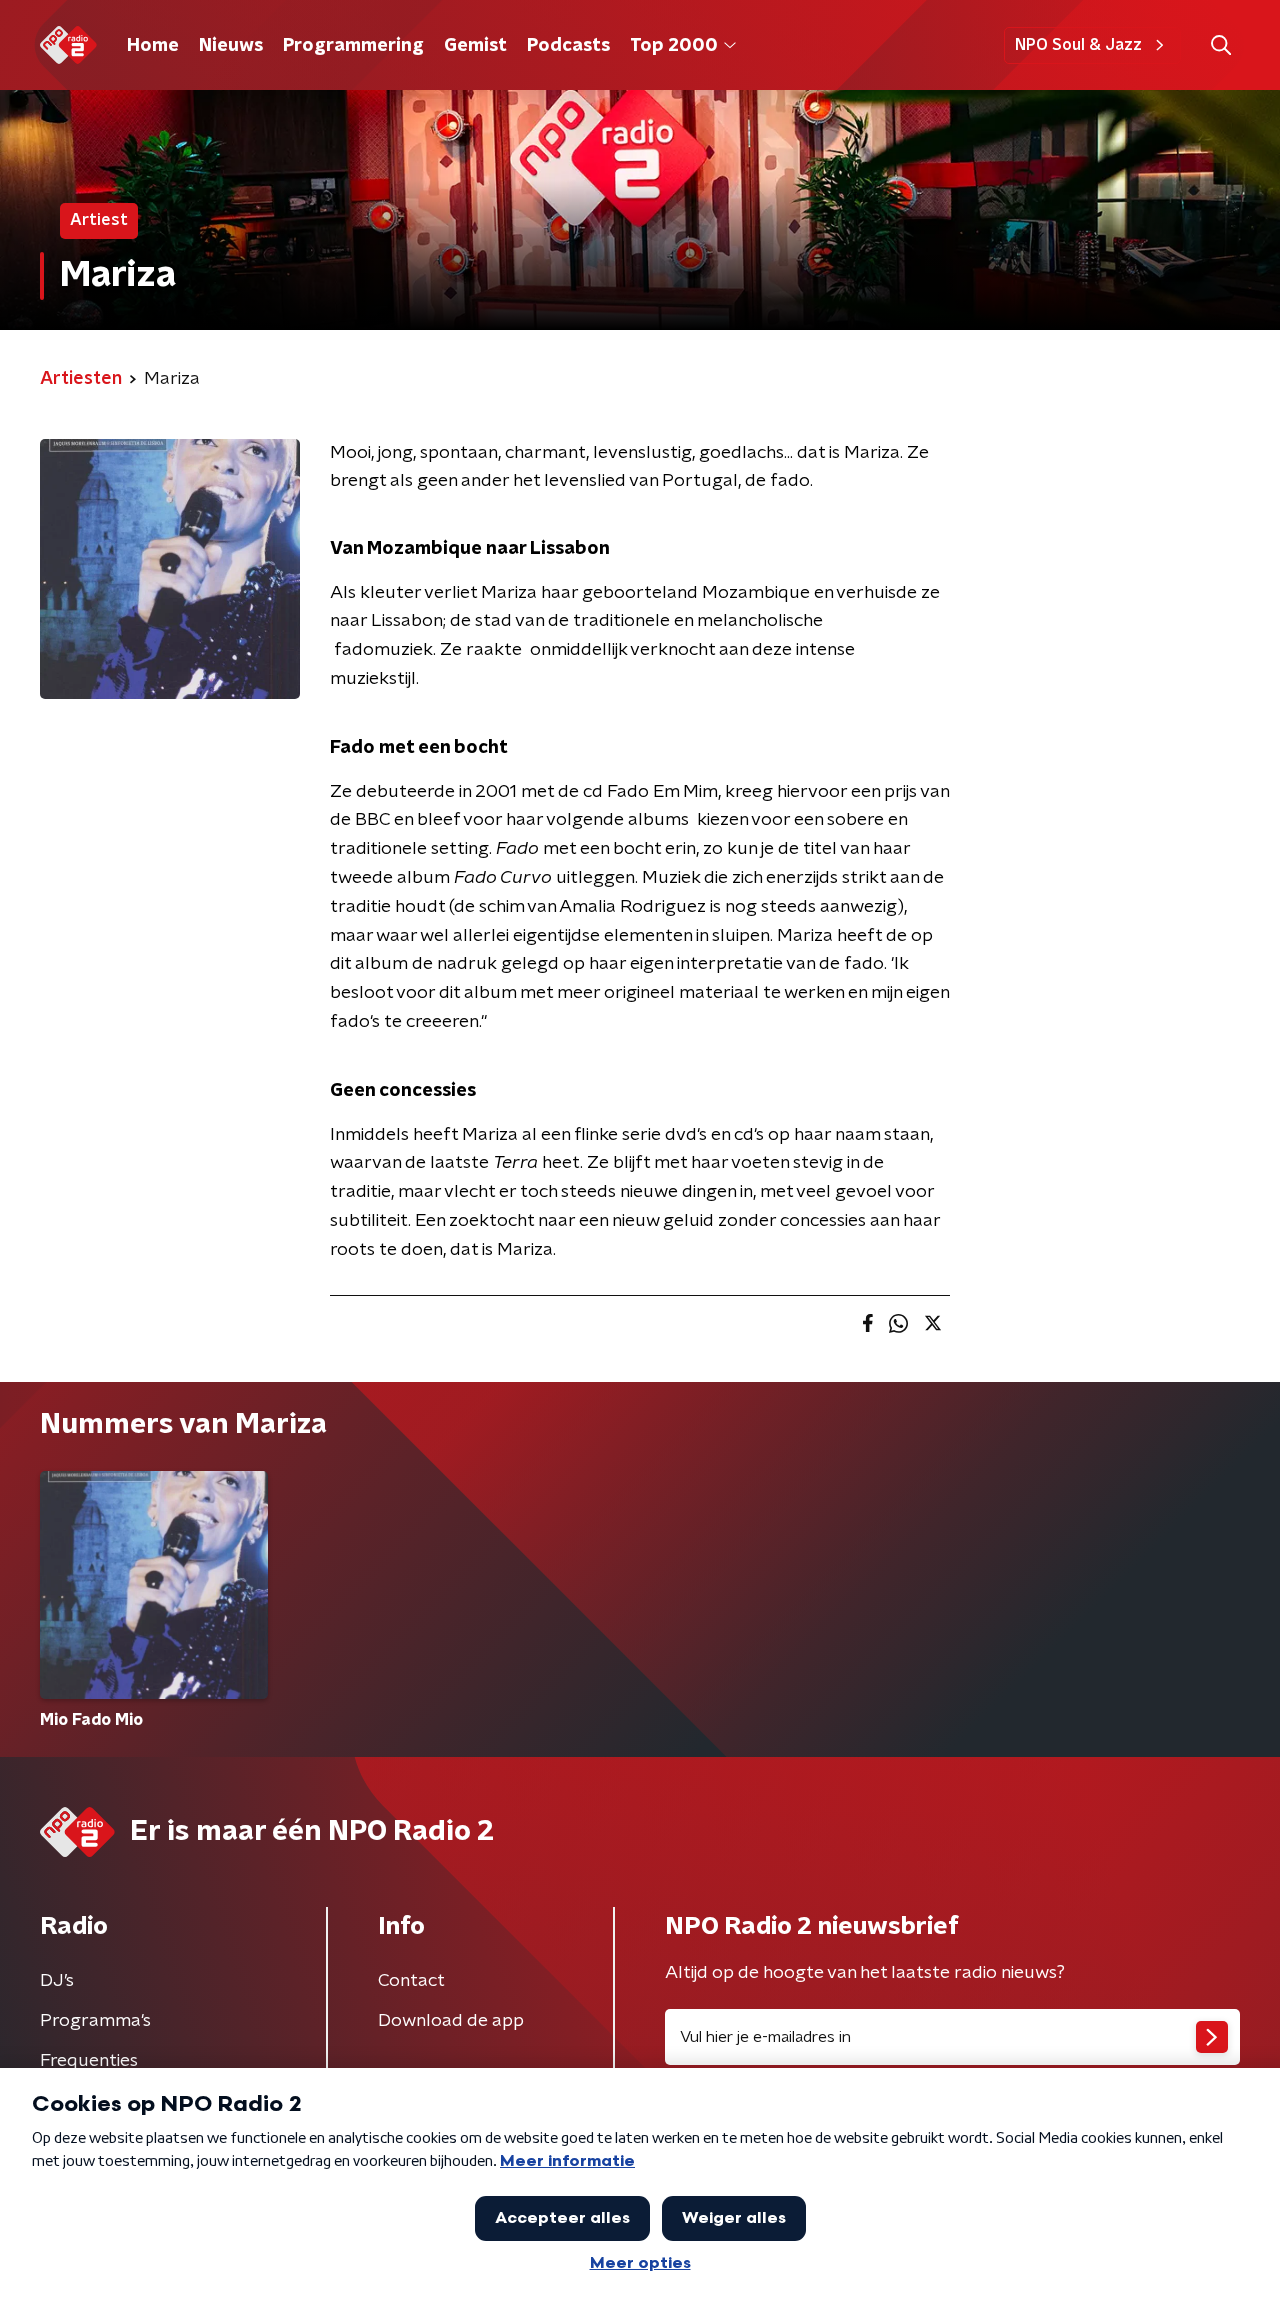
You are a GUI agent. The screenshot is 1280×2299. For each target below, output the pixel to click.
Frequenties (89, 2061)
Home (153, 46)
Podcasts (568, 46)
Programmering (353, 46)
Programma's (95, 2021)
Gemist (475, 46)
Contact (411, 1981)
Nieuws (231, 46)
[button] (1220, 45)
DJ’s (57, 1981)
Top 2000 (674, 46)
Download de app (451, 2021)
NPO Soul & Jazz (1078, 45)
